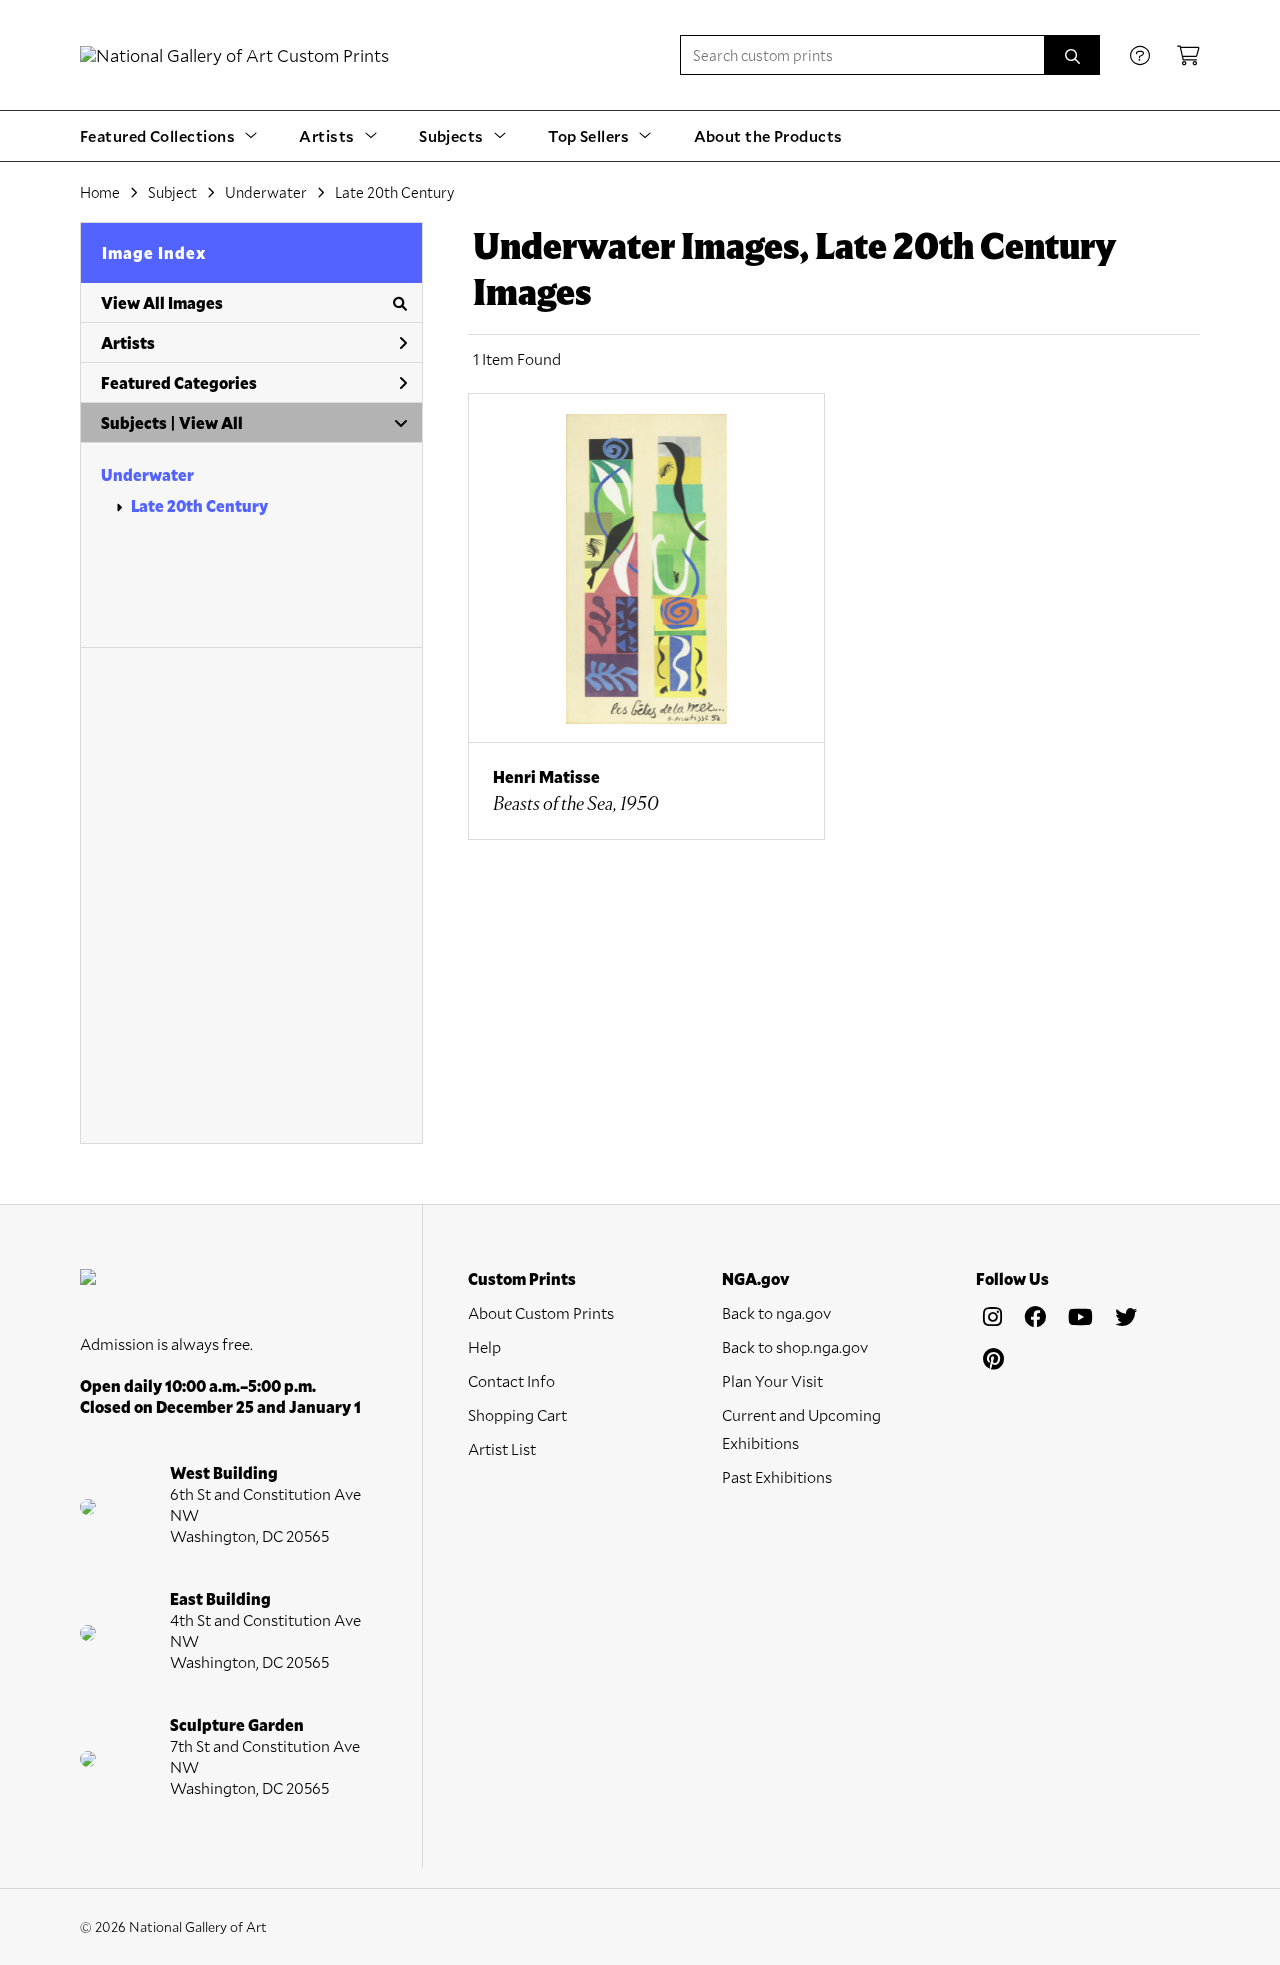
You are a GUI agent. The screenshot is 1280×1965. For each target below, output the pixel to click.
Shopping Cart (517, 1414)
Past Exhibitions (777, 1476)
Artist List (502, 1448)
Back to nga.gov (776, 1312)
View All (211, 422)
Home (100, 192)
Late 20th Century (199, 505)
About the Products (768, 135)
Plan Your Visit (772, 1380)
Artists (128, 342)
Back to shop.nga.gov (795, 1346)
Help (484, 1346)
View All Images (162, 302)
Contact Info (511, 1380)
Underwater (147, 474)
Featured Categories (179, 382)
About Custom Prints (541, 1312)
